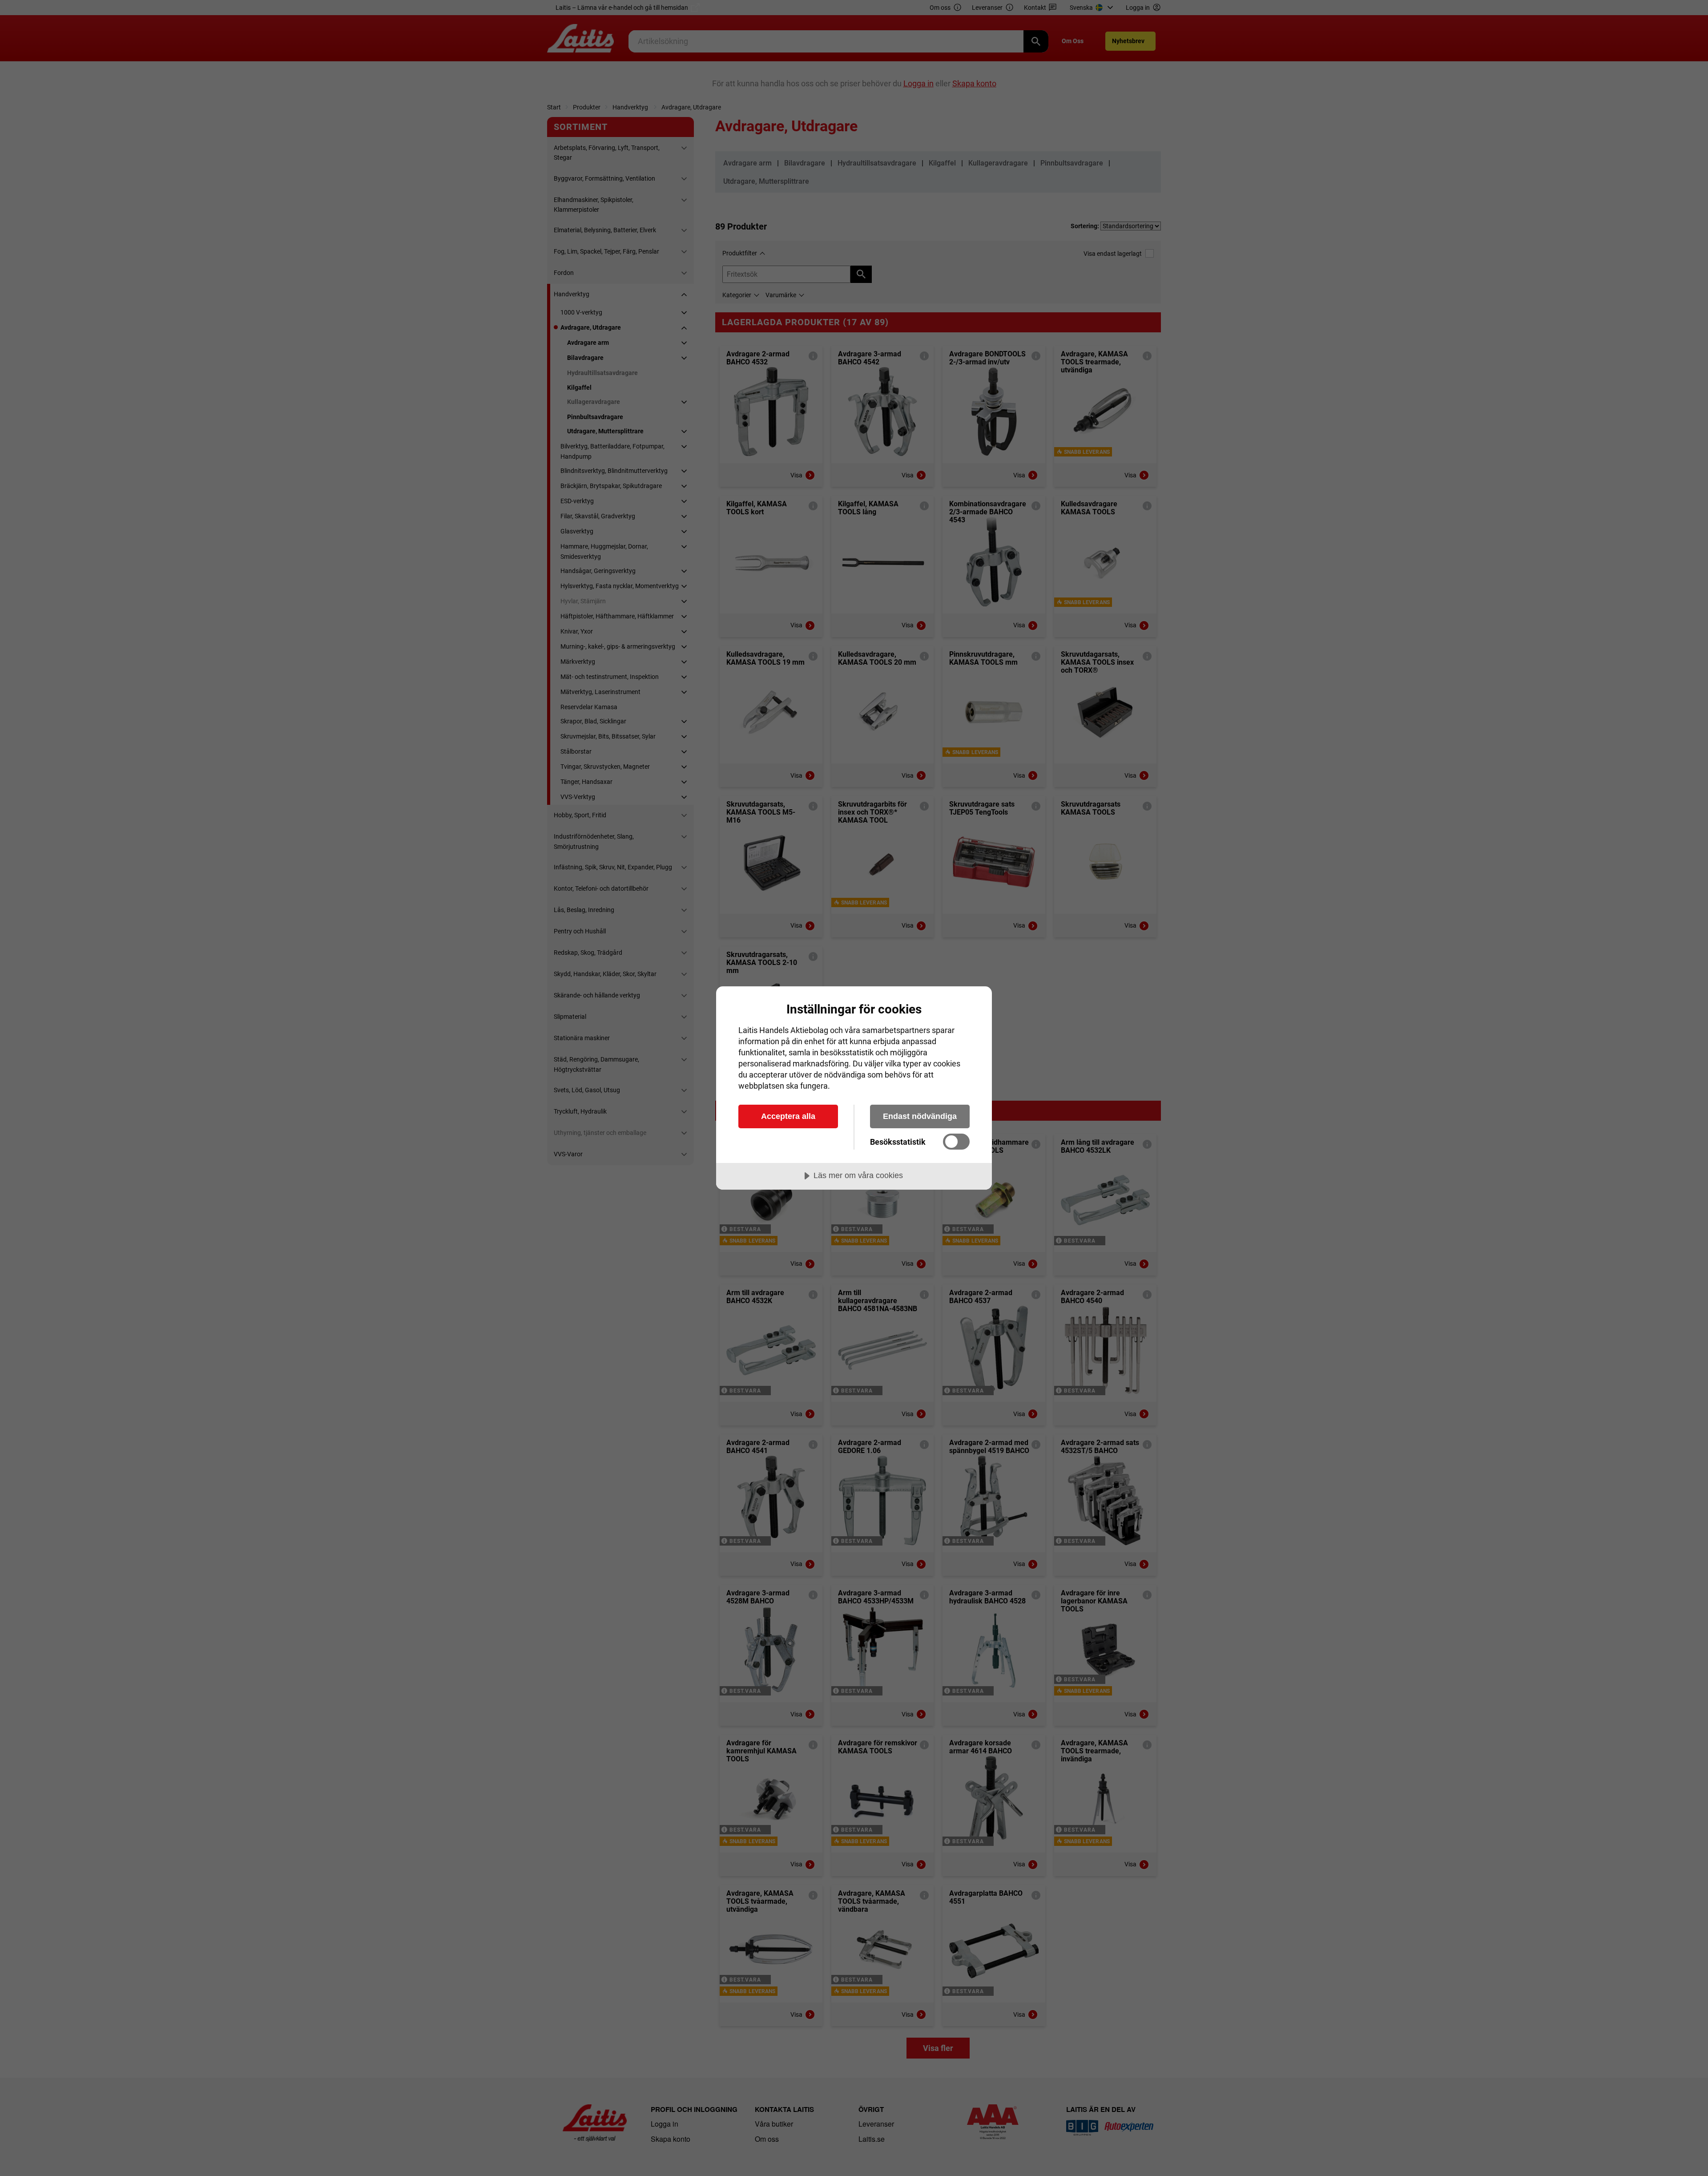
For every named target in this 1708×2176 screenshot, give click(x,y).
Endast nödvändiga (920, 1116)
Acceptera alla (788, 1116)
